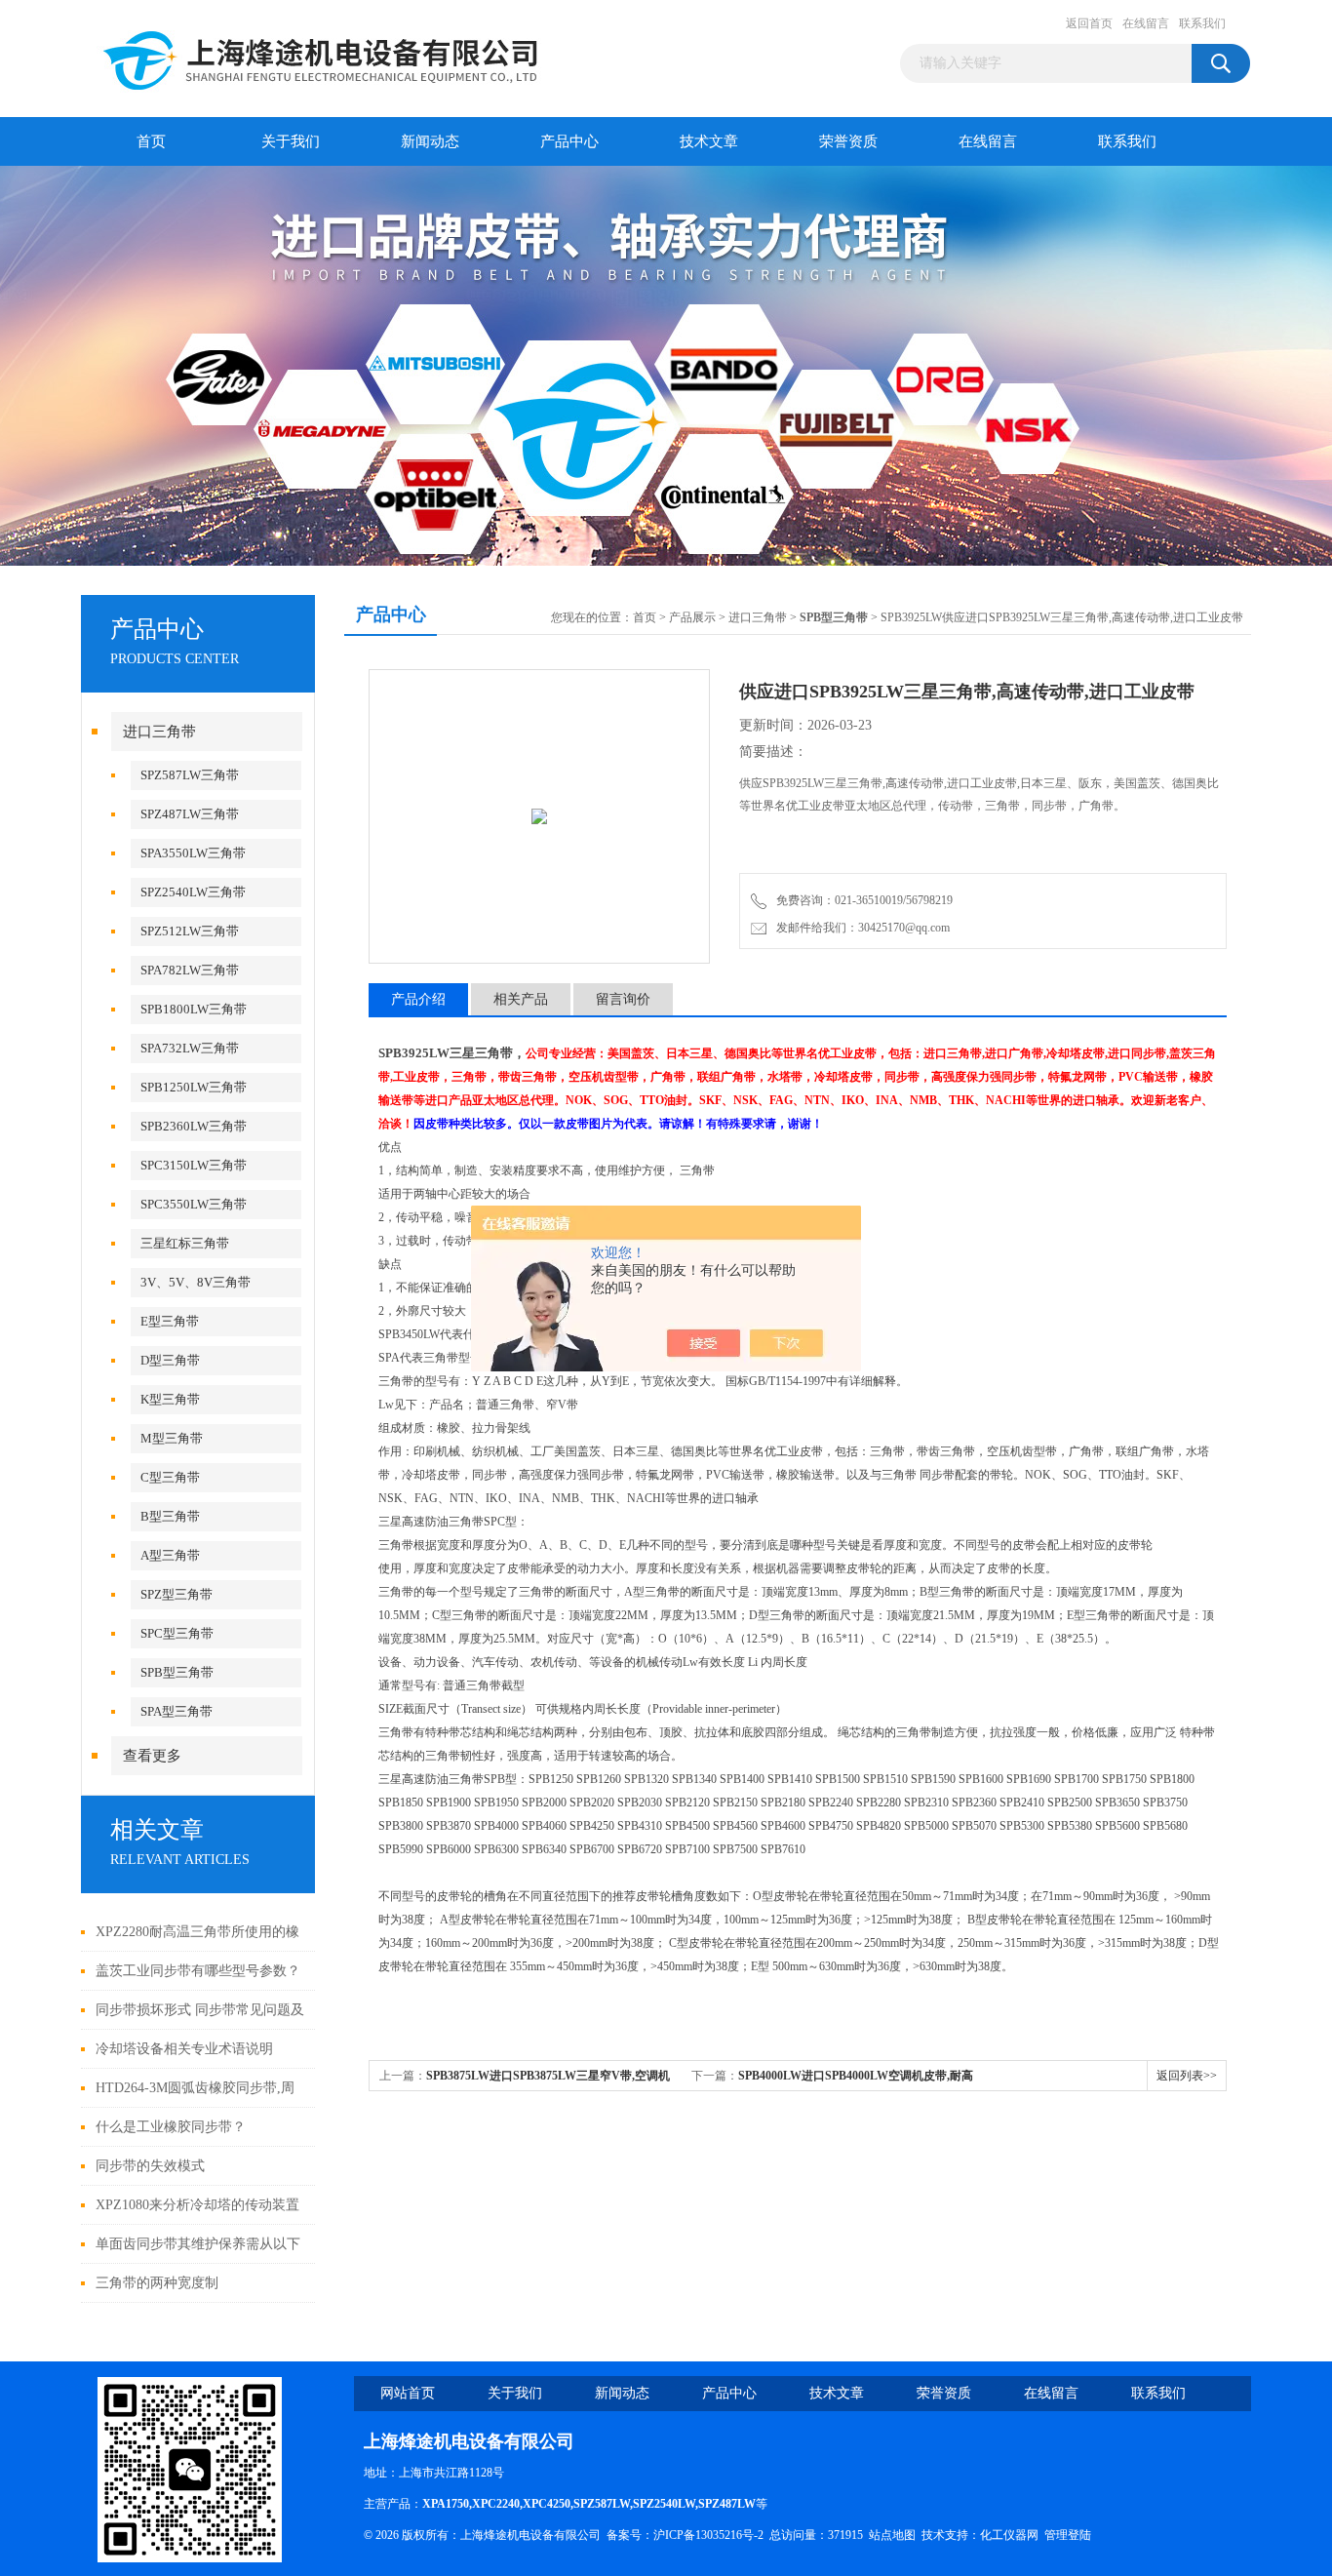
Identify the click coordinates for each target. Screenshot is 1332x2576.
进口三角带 (159, 732)
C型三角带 (170, 1477)
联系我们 (1202, 23)
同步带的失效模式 (150, 2166)
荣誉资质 (848, 141)
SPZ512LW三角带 (190, 931)
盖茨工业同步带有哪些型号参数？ (198, 1971)
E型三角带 (170, 1321)
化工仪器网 (1009, 2535)
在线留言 (1146, 23)
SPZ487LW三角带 (190, 814)
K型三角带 (170, 1399)
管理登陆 (1068, 2535)
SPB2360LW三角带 (194, 1126)
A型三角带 (170, 1555)
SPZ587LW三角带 (190, 775)
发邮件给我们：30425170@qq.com (860, 928)
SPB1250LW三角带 (194, 1087)
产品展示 (692, 617)
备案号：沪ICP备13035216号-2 (685, 2535)
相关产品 (521, 999)
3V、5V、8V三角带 (196, 1282)
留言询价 (623, 999)
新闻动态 (430, 141)
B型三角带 (170, 1516)
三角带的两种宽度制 (157, 2283)
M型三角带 (172, 1438)
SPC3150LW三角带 (194, 1165)
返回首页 (1089, 23)
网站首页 (408, 2393)
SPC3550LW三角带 (194, 1204)
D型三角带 (170, 1360)
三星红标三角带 (185, 1243)
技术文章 (709, 141)
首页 (151, 141)
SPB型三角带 (177, 1672)
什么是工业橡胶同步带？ (171, 2127)
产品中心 (569, 141)
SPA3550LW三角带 (193, 853)
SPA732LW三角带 (190, 1048)
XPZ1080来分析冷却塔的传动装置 (197, 2205)
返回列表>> (1187, 2076)
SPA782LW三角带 (190, 970)
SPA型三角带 (176, 1711)
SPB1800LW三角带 (194, 1009)
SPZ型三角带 (176, 1594)
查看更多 (152, 1756)
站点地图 (892, 2535)
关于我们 (291, 141)
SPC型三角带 (177, 1633)
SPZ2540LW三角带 (193, 892)
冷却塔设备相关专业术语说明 (184, 2049)
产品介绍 (418, 999)
